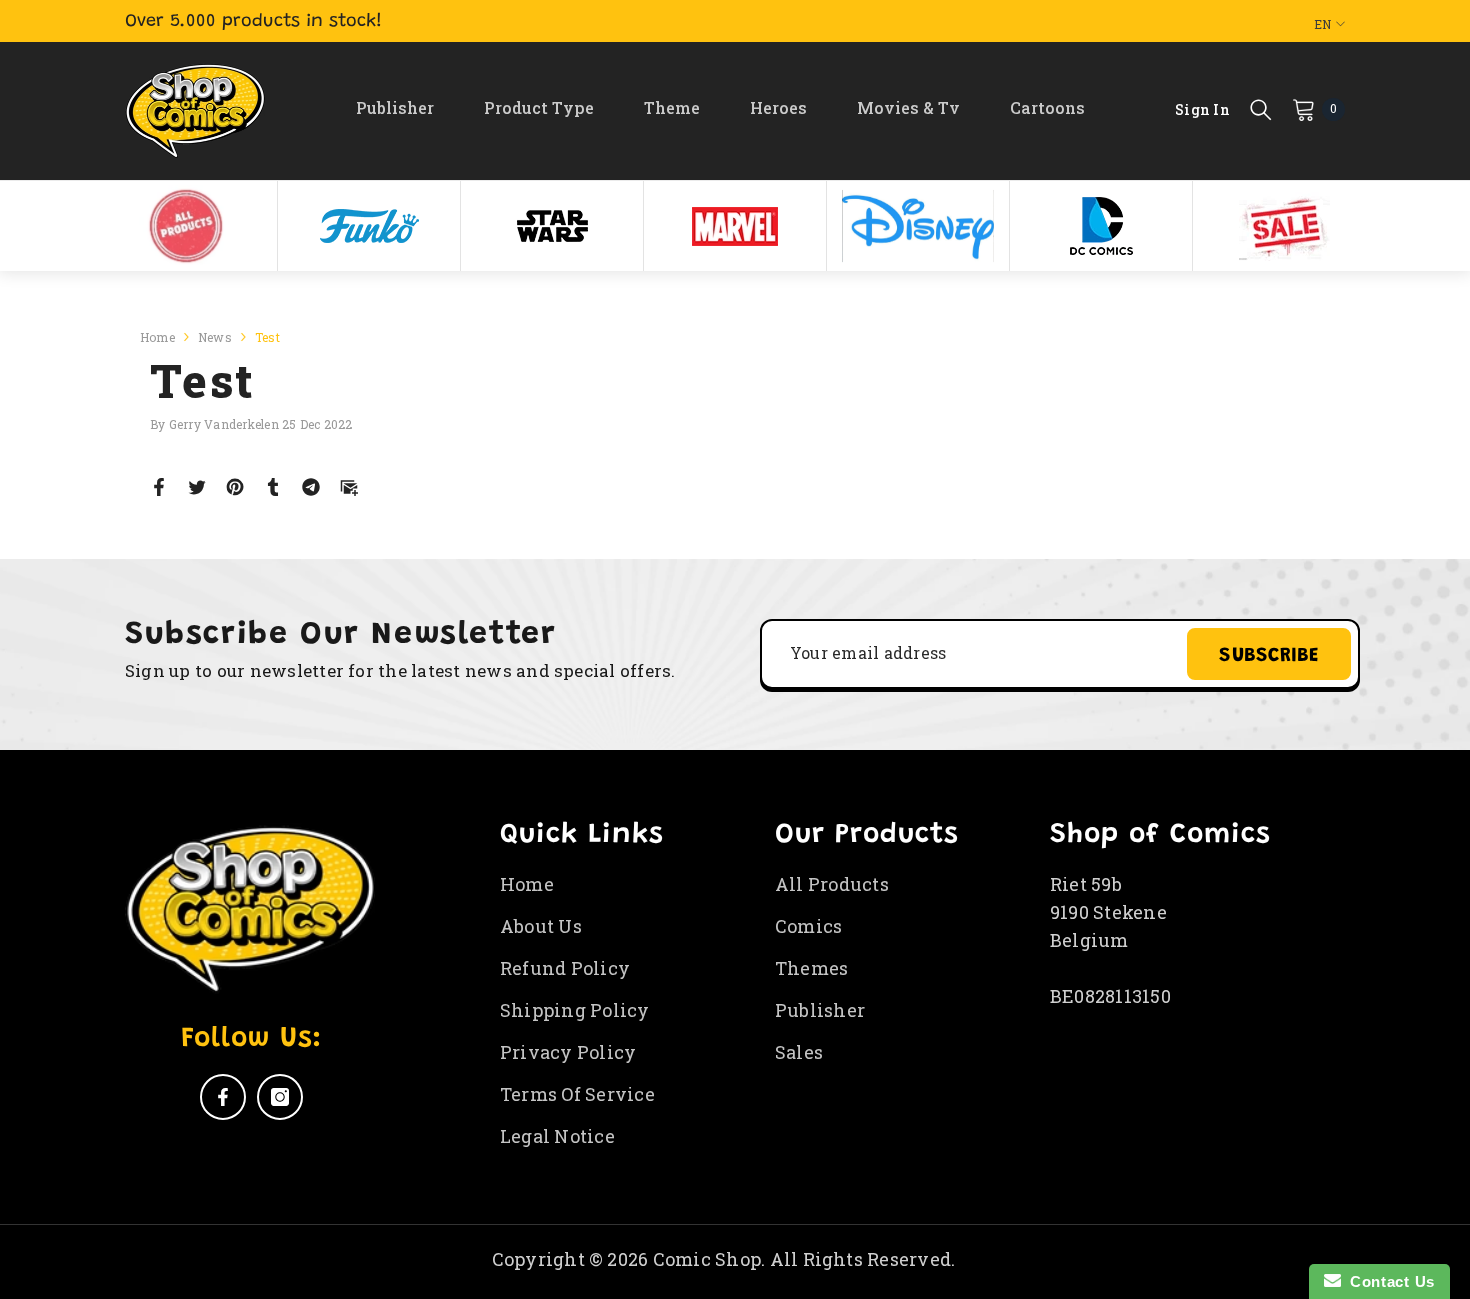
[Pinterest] (235, 486)
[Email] (349, 486)
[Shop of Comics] (186, 226)
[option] (186, 226)
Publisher (395, 107)
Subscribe (1269, 656)
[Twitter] (197, 486)
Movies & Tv (908, 107)
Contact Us (1388, 1281)
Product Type (539, 107)
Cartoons (1047, 107)
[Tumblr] (273, 486)
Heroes (778, 107)
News (215, 337)
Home (157, 337)
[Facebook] (159, 486)
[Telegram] (311, 486)
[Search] (1261, 109)
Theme (672, 107)
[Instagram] (280, 1097)
